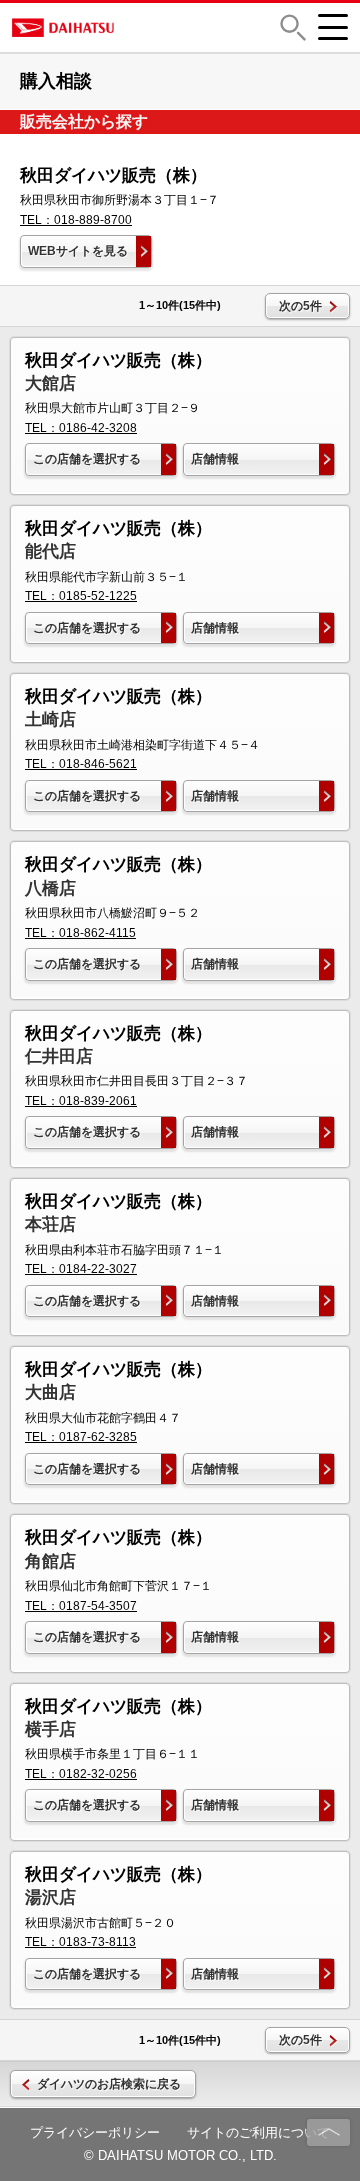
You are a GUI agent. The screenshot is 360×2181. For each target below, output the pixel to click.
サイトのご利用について (258, 2132)
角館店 (50, 1561)
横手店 (50, 1729)
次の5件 (300, 306)
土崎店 (50, 719)
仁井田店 (59, 1056)
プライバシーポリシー (95, 2132)
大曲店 (50, 1392)
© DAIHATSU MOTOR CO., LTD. (180, 2155)
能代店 (50, 551)
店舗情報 (215, 459)
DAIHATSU (129, 27)
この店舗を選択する (87, 459)
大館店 (50, 383)
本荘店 (50, 1224)
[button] (293, 27)
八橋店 (50, 888)
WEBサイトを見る (78, 251)
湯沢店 (50, 1897)
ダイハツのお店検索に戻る (109, 2084)
